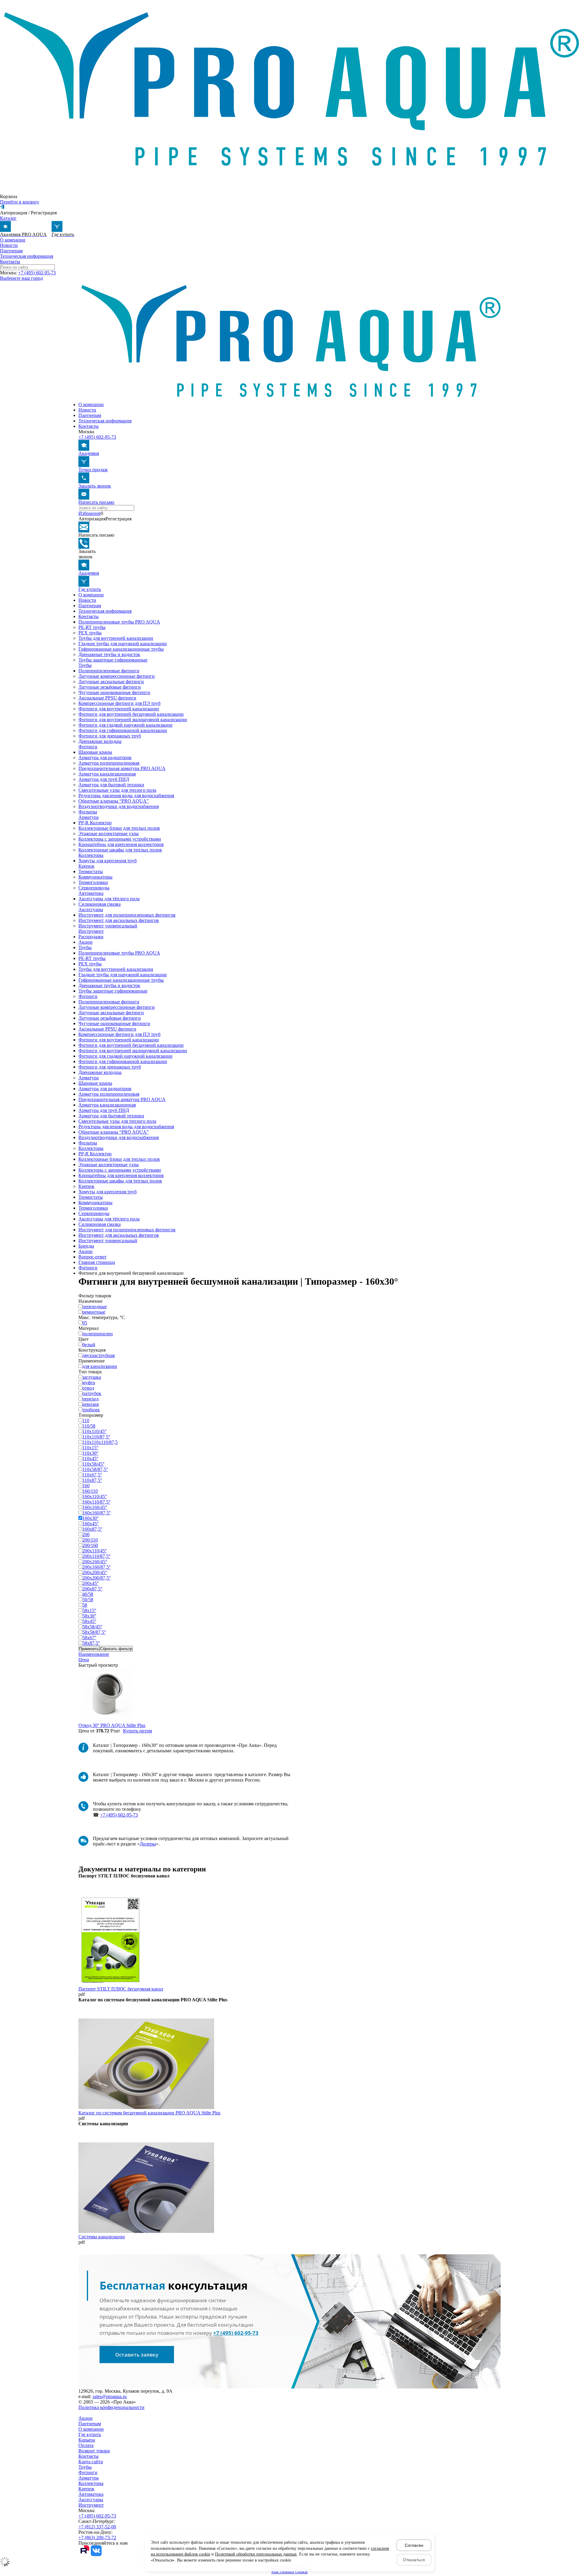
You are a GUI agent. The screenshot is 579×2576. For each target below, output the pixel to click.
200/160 (90, 1545)
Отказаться (414, 2560)
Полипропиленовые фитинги (109, 671)
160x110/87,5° (96, 1502)
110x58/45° (93, 1464)
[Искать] (79, 509)
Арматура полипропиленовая (109, 763)
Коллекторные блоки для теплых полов (119, 828)
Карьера (87, 2440)
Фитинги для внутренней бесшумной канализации (131, 714)
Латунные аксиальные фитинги (111, 682)
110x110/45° (94, 1431)
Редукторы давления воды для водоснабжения (126, 796)
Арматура (89, 817)
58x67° (89, 1638)
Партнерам (11, 251)
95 (85, 1323)
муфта (89, 1383)
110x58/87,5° (95, 1469)
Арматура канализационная (107, 774)
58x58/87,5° (94, 1632)
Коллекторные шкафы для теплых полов (120, 850)
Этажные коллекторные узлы (109, 833)
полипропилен (98, 1334)
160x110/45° (95, 1496)
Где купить (90, 2434)
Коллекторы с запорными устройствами (120, 839)
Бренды (86, 1246)
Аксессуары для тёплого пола (109, 899)
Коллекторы (91, 855)
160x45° (90, 1524)
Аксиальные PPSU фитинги (107, 698)
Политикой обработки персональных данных (256, 2554)
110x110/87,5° (96, 1437)
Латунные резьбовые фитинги (110, 687)
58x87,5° (91, 1643)
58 (85, 1605)
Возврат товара (94, 2451)
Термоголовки (93, 882)
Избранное (90, 513)
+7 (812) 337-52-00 (97, 2527)
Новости (9, 245)
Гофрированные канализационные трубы (121, 649)
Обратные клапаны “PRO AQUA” (114, 801)
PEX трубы (90, 633)
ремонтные (94, 1312)
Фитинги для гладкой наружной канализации (125, 725)
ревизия (90, 1404)
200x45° (90, 1583)
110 (86, 1421)
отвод (88, 1388)
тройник (91, 1410)
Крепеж (86, 866)
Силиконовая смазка (100, 904)
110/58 (89, 1426)
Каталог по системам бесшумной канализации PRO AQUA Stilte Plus (149, 2113)
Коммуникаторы (95, 877)
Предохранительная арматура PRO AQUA (122, 768)
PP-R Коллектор (95, 823)
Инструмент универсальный (108, 926)
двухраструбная (98, 1355)
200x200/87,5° (96, 1578)
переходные (95, 1307)
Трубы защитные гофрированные (113, 660)
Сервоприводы (94, 888)
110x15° (90, 1448)
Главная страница (97, 1262)
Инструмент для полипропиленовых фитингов (127, 915)
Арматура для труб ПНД (104, 779)
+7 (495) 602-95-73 (37, 273)
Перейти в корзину (20, 202)
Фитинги (88, 747)
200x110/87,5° (96, 1556)
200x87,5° (92, 1589)
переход (90, 1399)
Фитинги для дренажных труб (110, 736)
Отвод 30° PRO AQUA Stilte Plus (112, 1725)
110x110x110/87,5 (100, 1442)
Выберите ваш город (21, 278)
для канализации (100, 1366)
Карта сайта (91, 2462)
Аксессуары (91, 909)
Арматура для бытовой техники (111, 785)
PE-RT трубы (92, 627)
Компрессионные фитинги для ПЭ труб (119, 703)
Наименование (94, 1654)
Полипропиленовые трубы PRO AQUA (119, 622)
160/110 (90, 1491)
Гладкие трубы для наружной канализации (123, 644)
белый (89, 1345)
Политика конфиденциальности (111, 2407)
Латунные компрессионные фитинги (117, 676)
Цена (84, 1660)
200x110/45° (95, 1551)
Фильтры (88, 812)
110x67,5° (92, 1475)
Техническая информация (27, 256)
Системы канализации (102, 2237)
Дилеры (148, 1844)
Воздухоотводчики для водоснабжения (119, 806)
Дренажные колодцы (100, 741)
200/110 (90, 1540)
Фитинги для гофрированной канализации (123, 730)
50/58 (88, 1600)
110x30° (90, 1453)
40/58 (88, 1594)
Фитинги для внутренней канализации (119, 709)
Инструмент (91, 931)
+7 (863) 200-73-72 (97, 2538)
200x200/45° (95, 1572)
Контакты (10, 262)
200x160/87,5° (96, 1567)
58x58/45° (92, 1627)
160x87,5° (92, 1529)
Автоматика (91, 893)
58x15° (89, 1610)
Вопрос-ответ (92, 1257)
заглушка (92, 1377)
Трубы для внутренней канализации (116, 638)
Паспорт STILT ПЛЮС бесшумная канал (121, 1989)
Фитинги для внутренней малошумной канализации (133, 720)
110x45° (90, 1458)
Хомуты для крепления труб (108, 861)
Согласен (414, 2545)
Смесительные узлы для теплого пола (117, 790)
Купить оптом (138, 1731)
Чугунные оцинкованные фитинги (114, 692)
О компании (13, 240)
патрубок (92, 1393)
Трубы (85, 665)
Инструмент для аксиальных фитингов (119, 920)
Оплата (86, 2445)
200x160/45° (95, 1562)
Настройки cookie (290, 2572)
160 (86, 1486)
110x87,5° (92, 1480)
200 (86, 1534)
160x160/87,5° (96, 1513)
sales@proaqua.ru (110, 2396)
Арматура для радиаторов (105, 758)
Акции (85, 942)
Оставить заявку (137, 2355)
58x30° (89, 1616)
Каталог (8, 218)
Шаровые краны (95, 752)
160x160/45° (95, 1507)
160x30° (90, 1518)
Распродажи (91, 937)
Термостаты (91, 871)
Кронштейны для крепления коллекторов (121, 844)
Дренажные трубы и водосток (109, 654)
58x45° (89, 1621)
